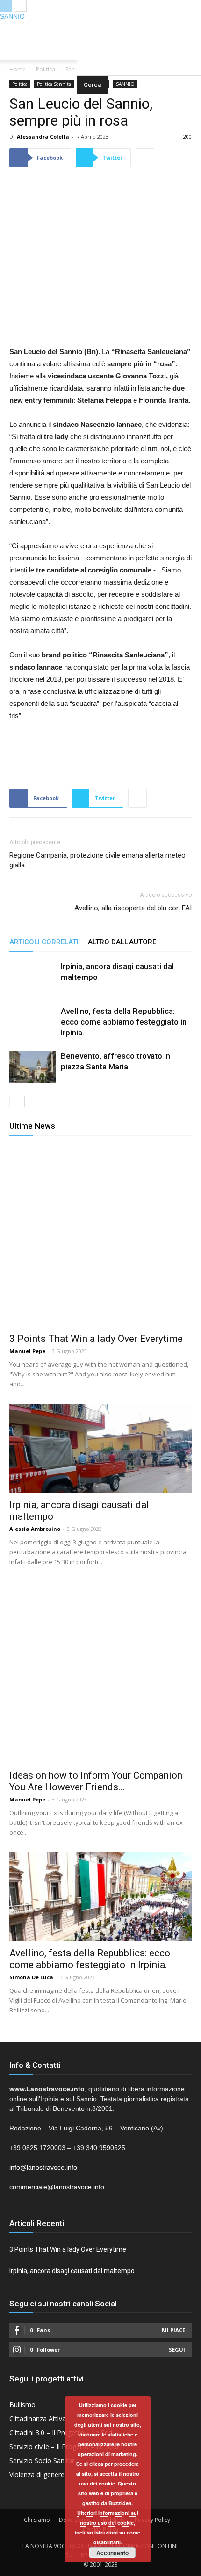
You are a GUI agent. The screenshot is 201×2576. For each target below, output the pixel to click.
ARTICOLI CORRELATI (44, 942)
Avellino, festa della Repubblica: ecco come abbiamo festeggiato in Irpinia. (124, 1022)
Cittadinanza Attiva (38, 2419)
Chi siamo (37, 2520)
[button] (139, 47)
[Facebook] (82, 28)
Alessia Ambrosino (35, 1529)
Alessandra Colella (43, 136)
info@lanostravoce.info (43, 2167)
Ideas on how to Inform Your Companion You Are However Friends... (96, 1781)
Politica (46, 69)
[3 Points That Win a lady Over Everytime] (100, 1236)
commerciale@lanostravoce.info (57, 2187)
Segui (177, 2349)
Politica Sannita (54, 84)
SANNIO (12, 16)
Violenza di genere (37, 2475)
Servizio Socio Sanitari (43, 2461)
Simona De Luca (31, 1977)
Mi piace (173, 2330)
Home (18, 69)
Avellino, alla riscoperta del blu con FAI (133, 908)
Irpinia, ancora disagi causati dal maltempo (72, 2271)
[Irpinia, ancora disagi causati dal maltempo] (33, 984)
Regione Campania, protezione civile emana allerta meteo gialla (97, 860)
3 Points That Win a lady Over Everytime (96, 1339)
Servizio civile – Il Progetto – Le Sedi (64, 2447)
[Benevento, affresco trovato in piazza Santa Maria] (33, 1067)
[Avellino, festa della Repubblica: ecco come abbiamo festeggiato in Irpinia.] (33, 1029)
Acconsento (112, 2553)
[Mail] (100, 28)
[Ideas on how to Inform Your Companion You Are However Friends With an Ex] (100, 1673)
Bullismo (22, 2405)
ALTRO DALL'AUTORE (122, 942)
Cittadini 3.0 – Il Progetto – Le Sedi (61, 2433)
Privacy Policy (152, 2520)
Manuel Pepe (27, 1351)
